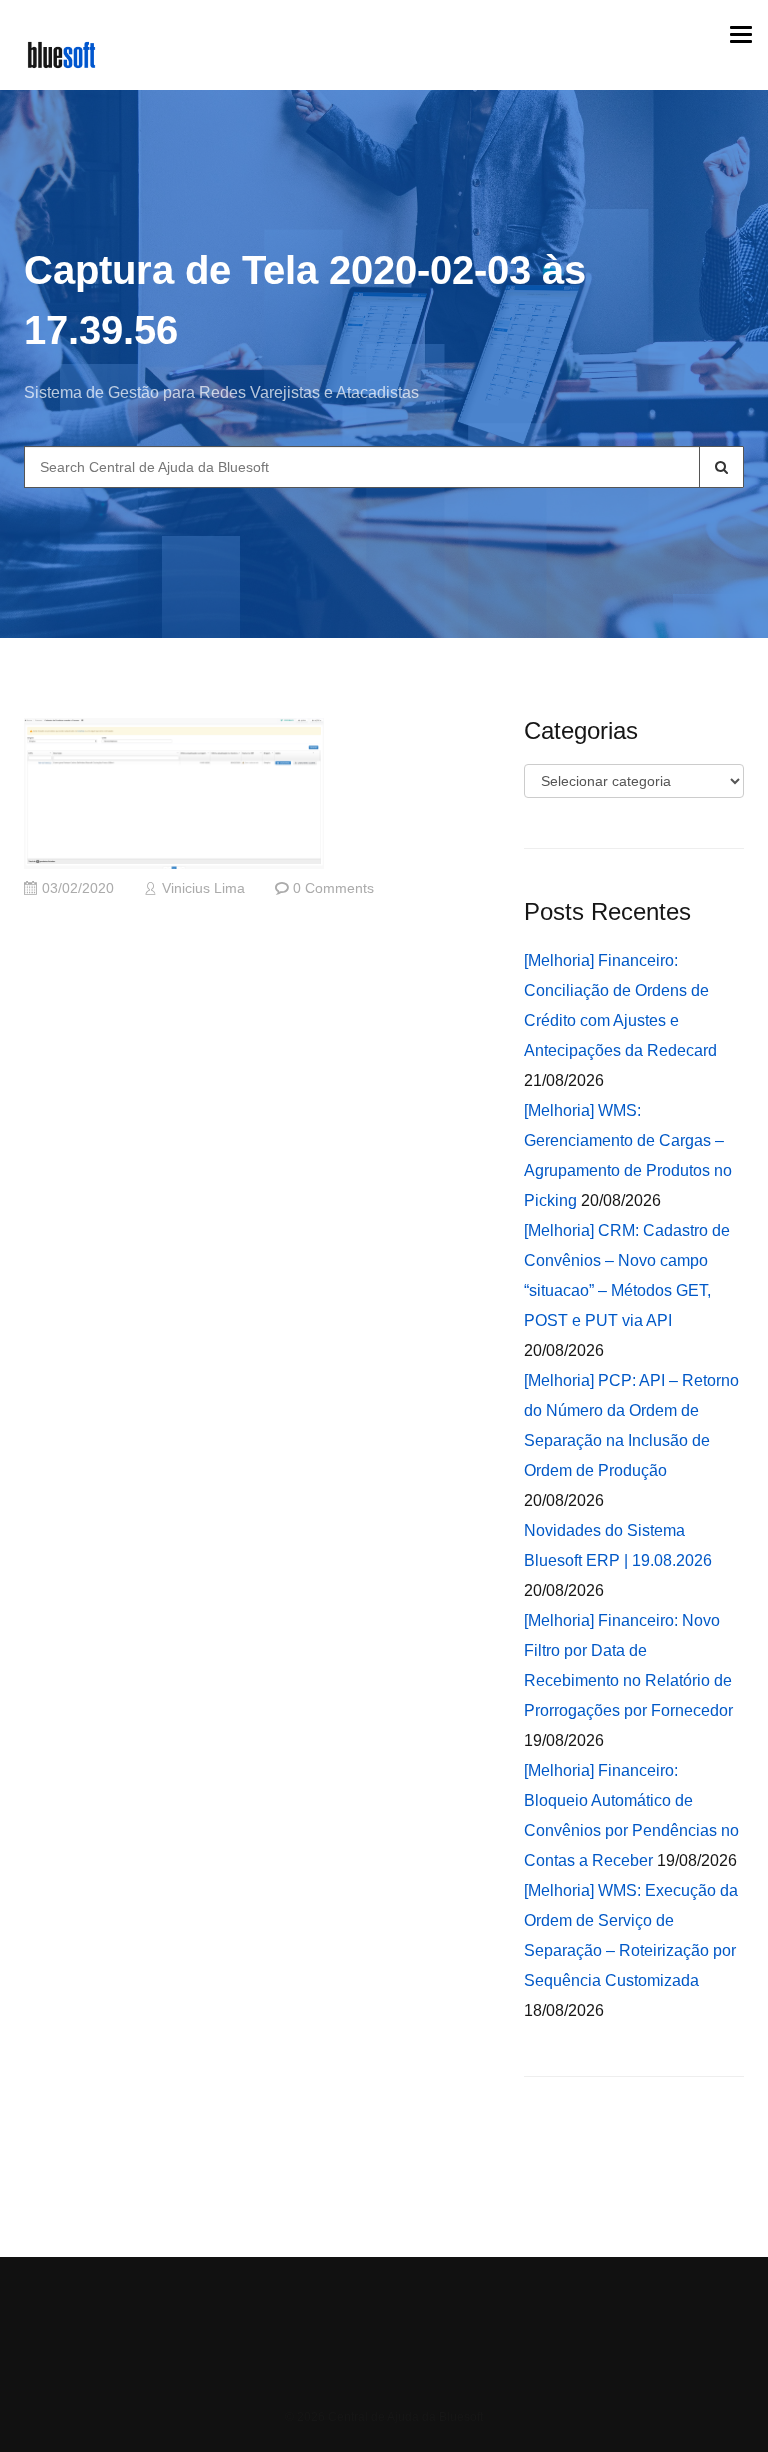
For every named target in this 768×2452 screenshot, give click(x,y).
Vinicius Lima (203, 888)
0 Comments (333, 888)
